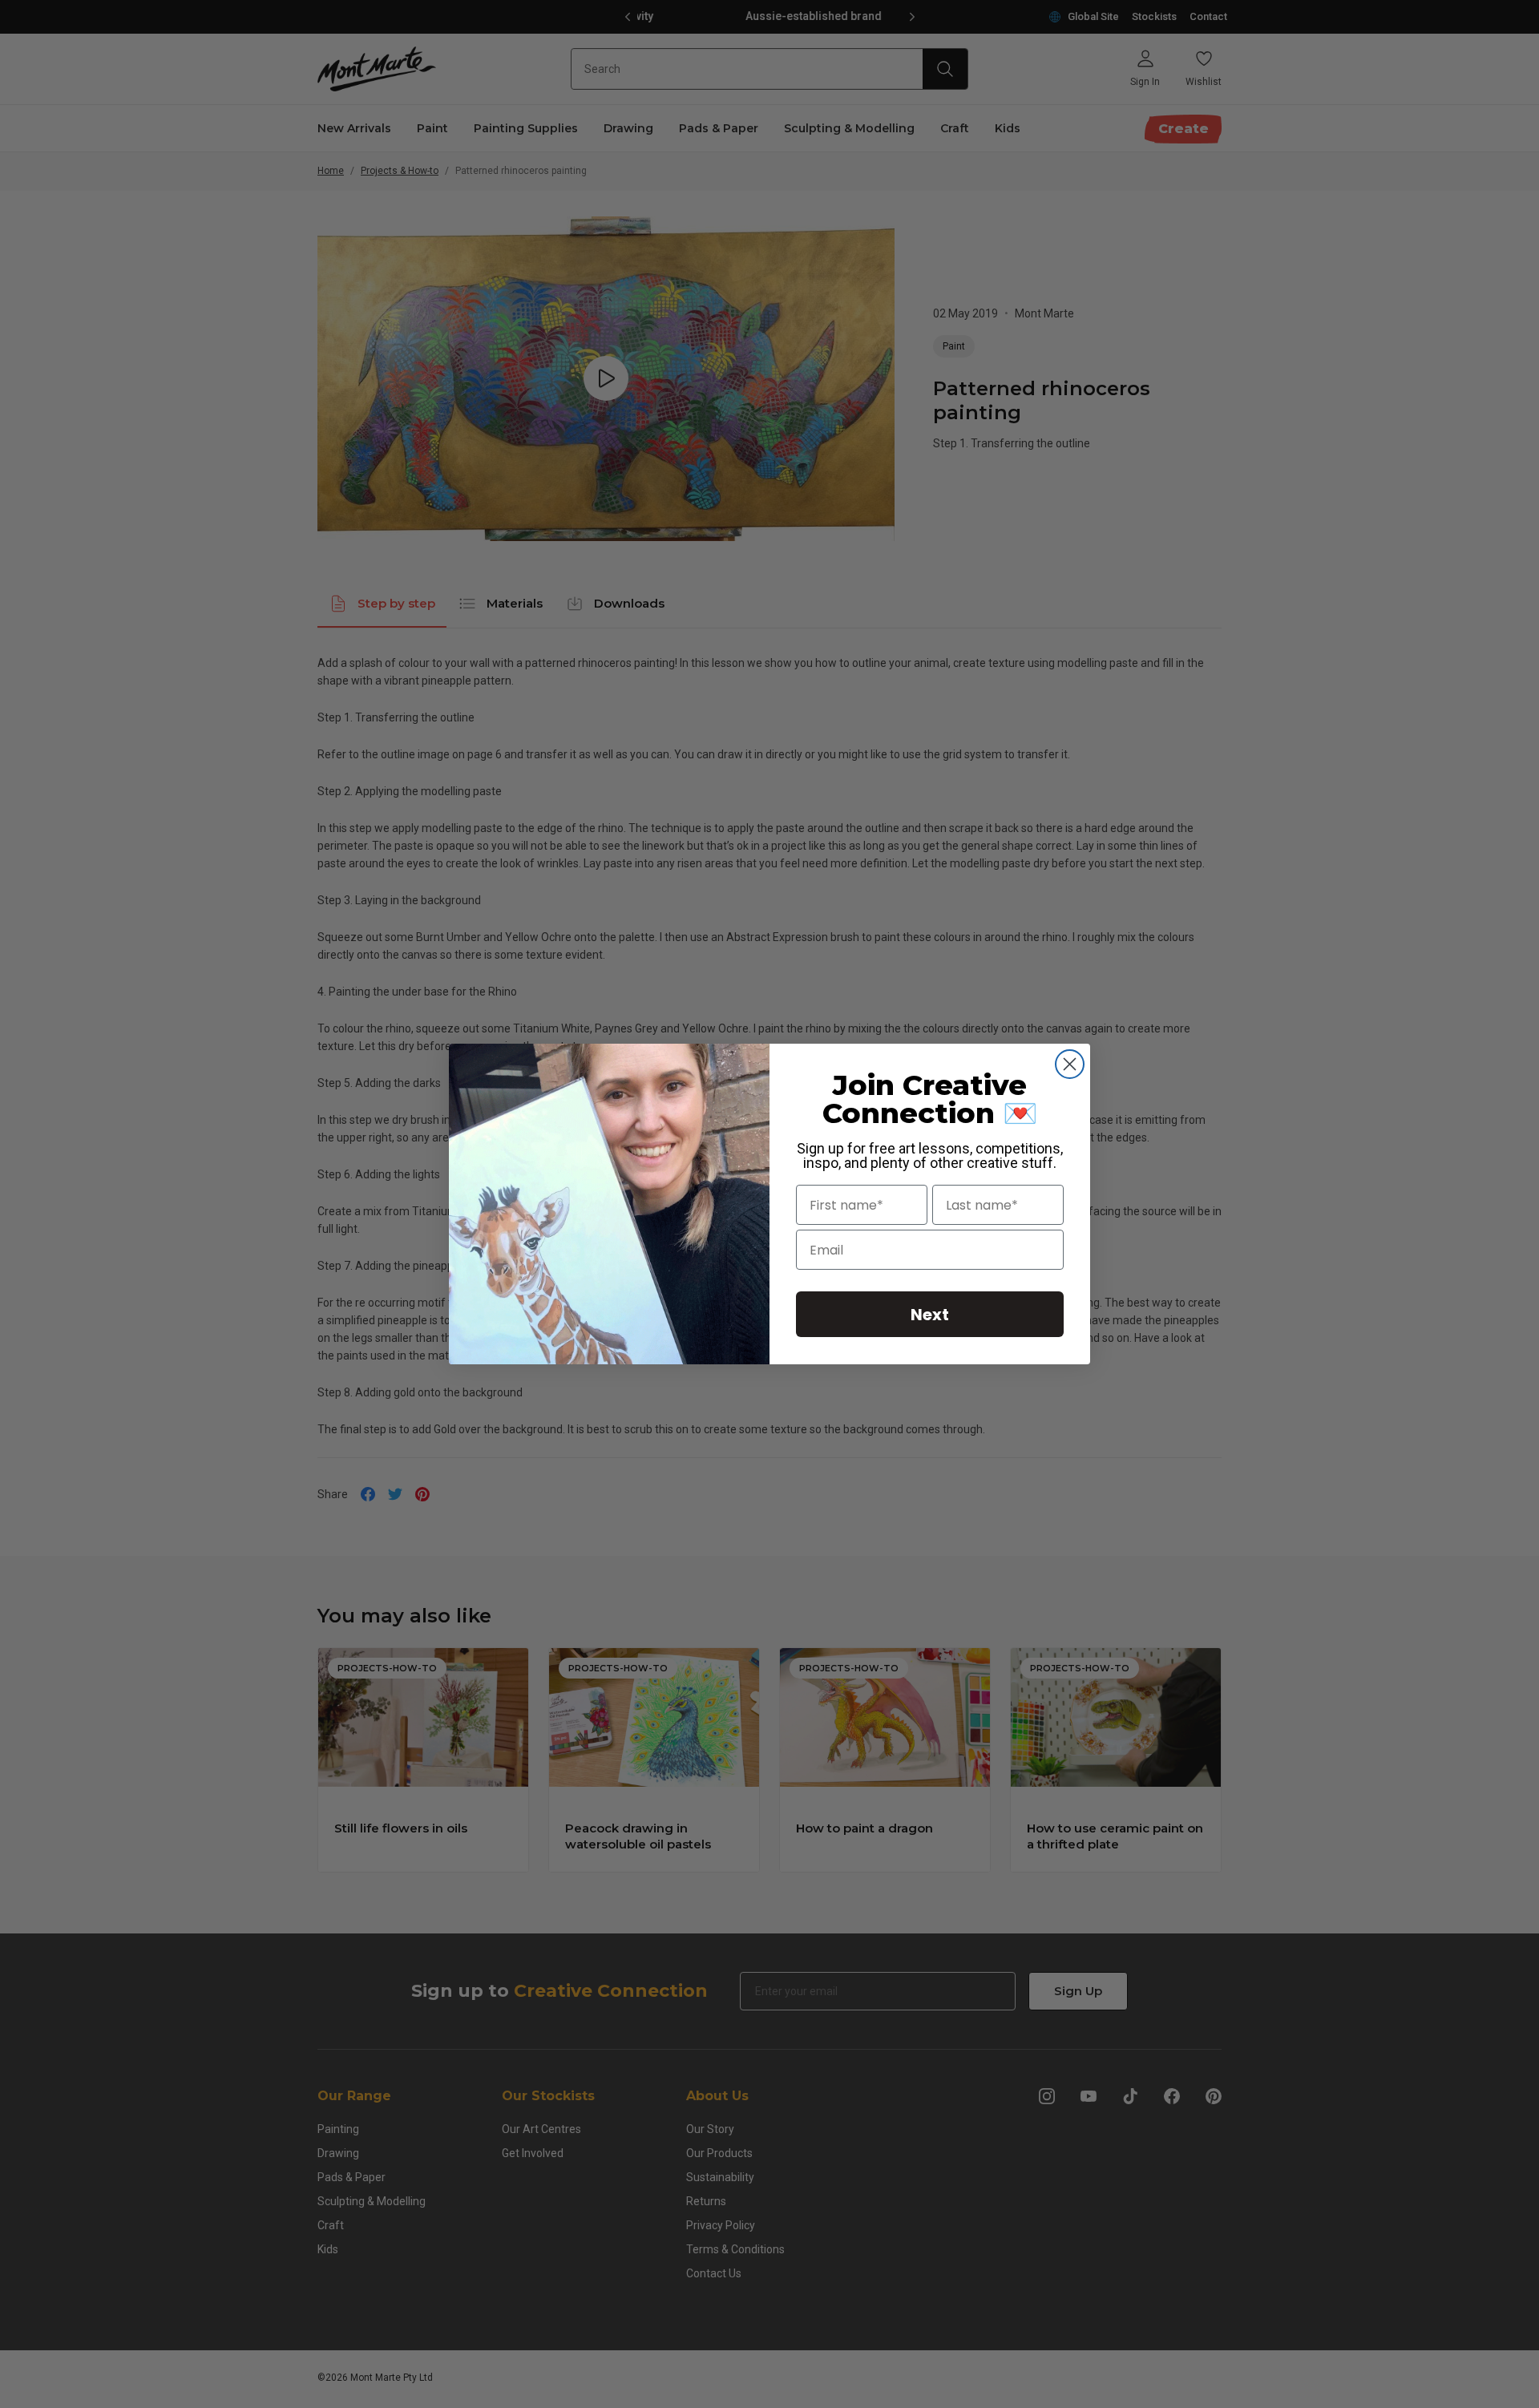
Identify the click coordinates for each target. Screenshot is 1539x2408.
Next (930, 1315)
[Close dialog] (1070, 1064)
